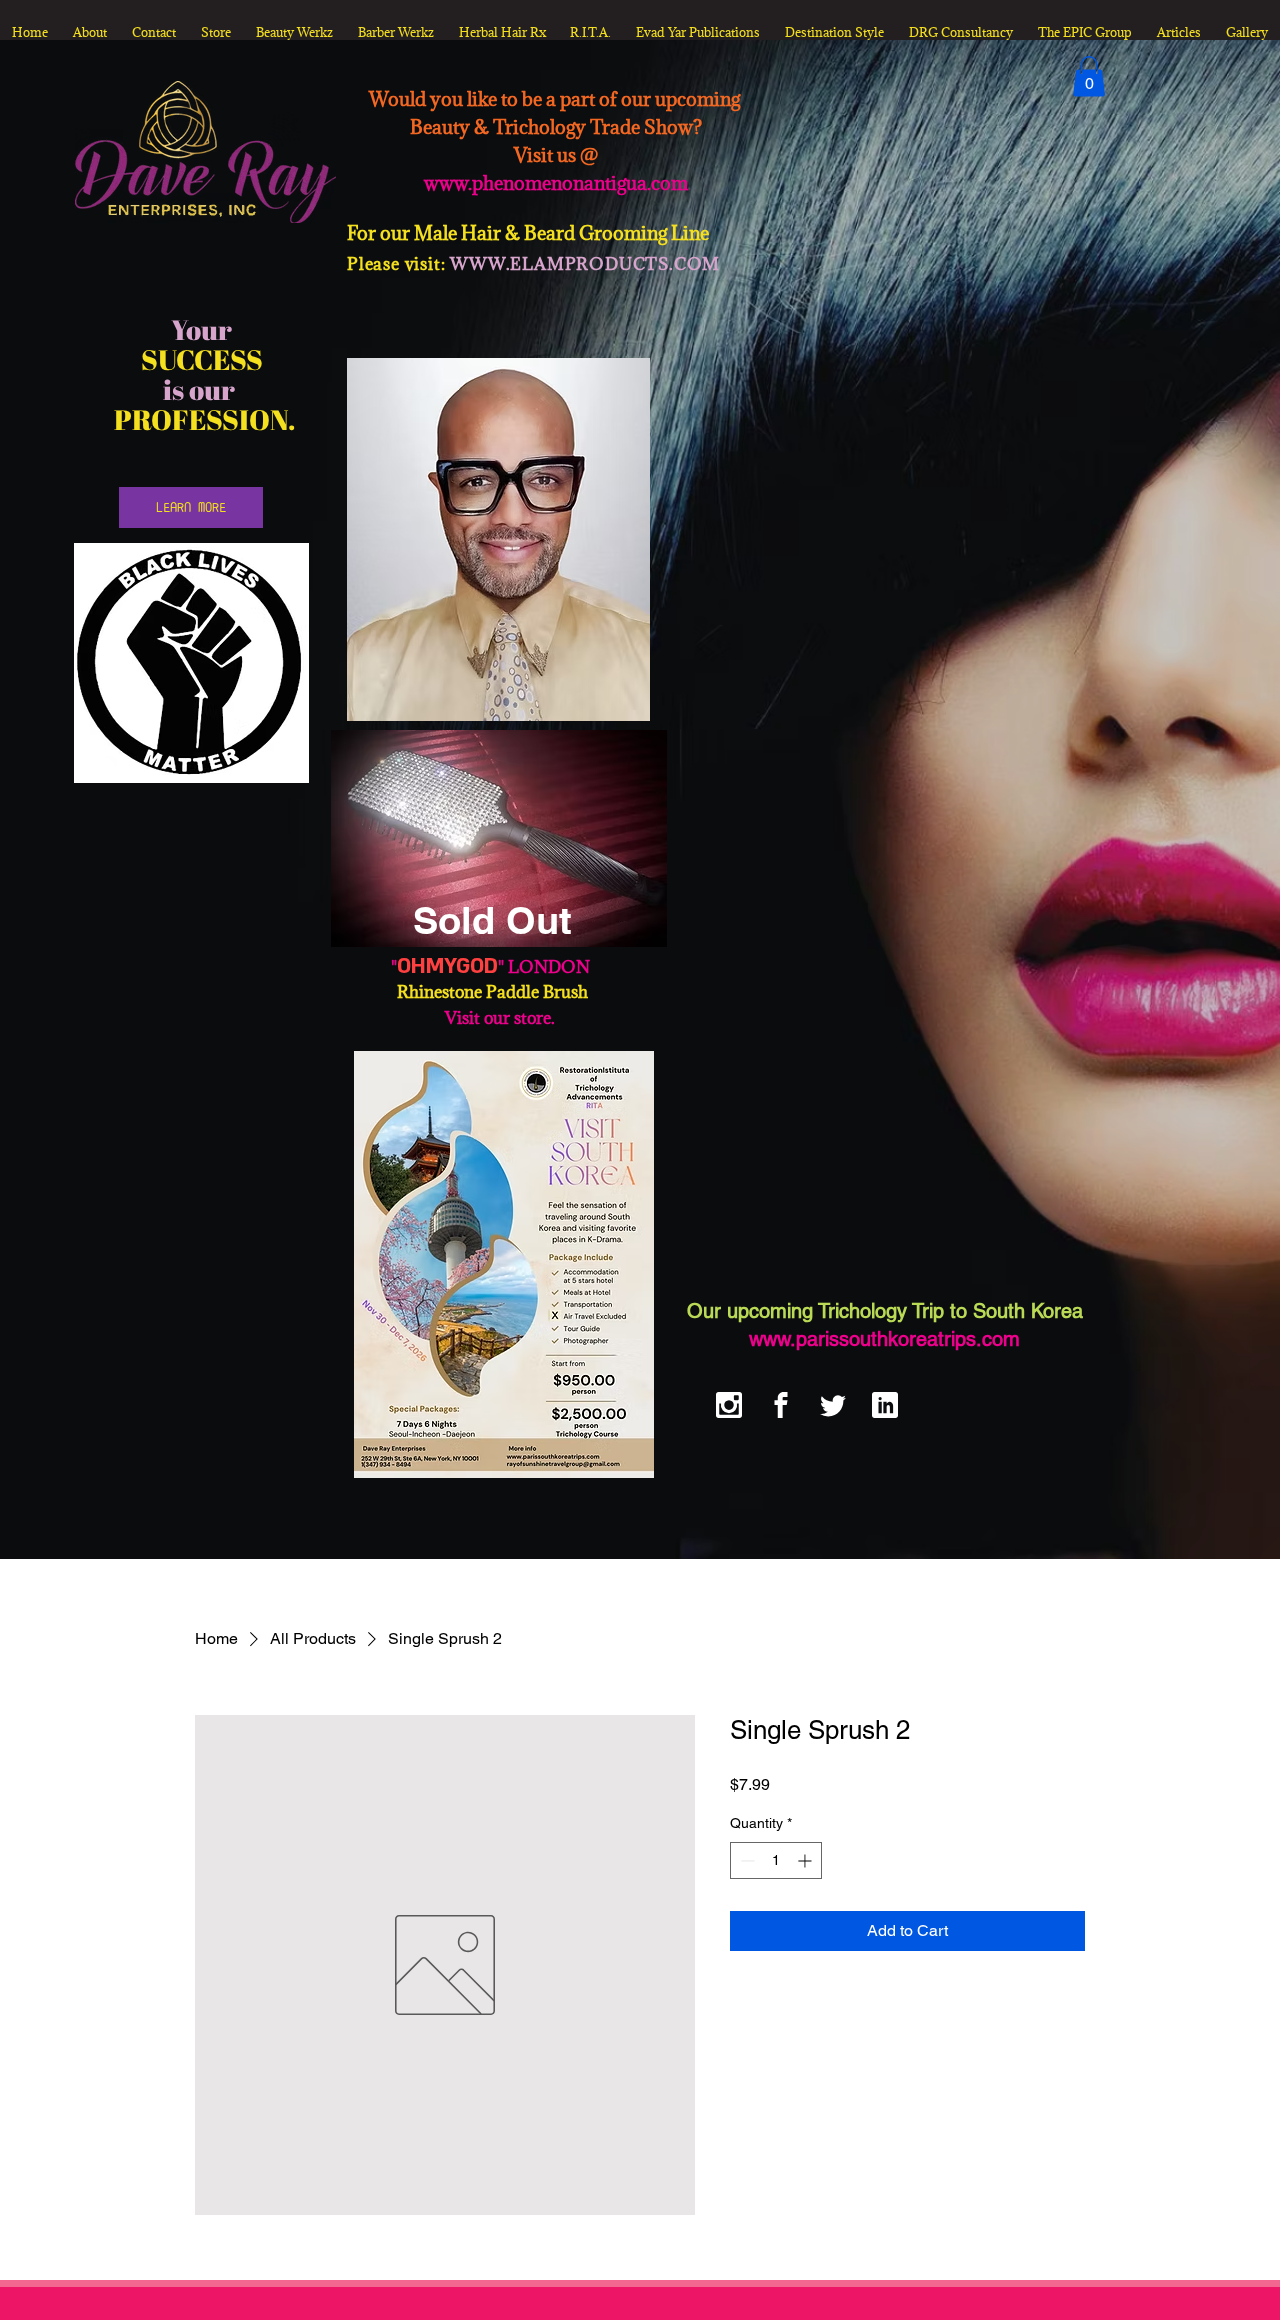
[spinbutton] (776, 1860)
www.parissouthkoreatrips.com (884, 1339)
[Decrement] (745, 1860)
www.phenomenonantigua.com (556, 183)
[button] (1089, 76)
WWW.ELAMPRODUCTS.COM (585, 264)
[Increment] (806, 1860)
